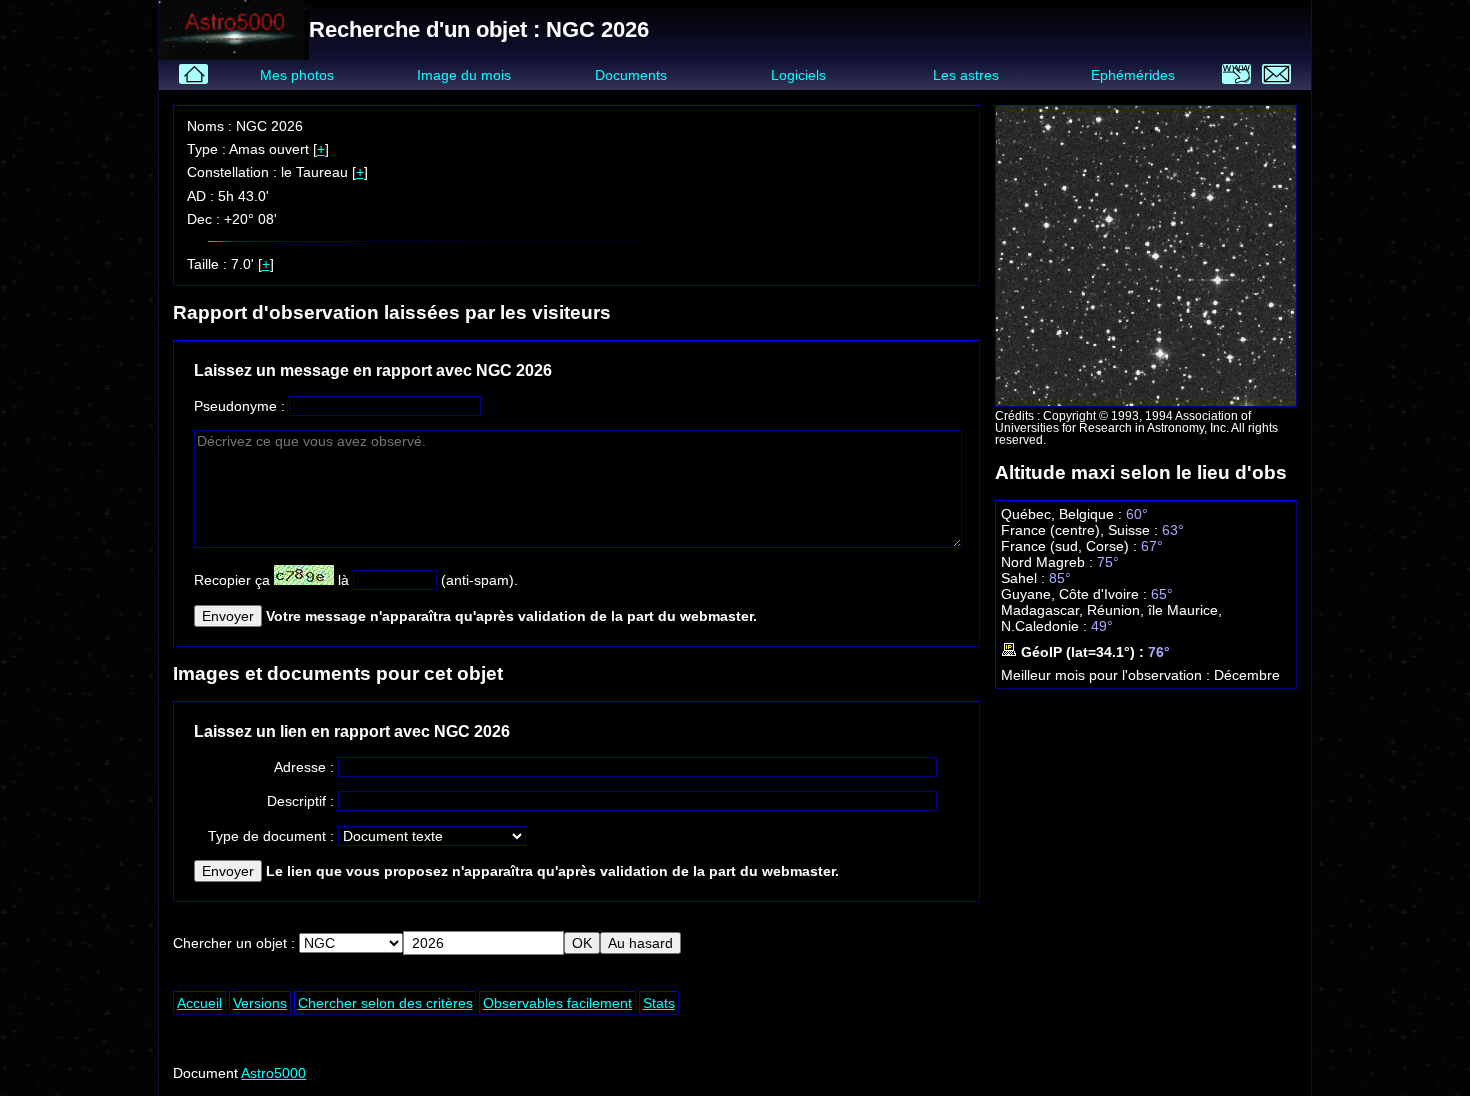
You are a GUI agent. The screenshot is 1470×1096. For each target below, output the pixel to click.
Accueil (199, 1003)
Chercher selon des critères (385, 1003)
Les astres (966, 75)
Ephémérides (1133, 75)
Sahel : (1025, 578)
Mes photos (297, 75)
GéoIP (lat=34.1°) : (1082, 652)
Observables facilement (557, 1003)
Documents (631, 75)
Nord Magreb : (1049, 562)
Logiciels (798, 75)
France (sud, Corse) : (1071, 546)
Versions (260, 1003)
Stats (659, 1003)
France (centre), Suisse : (1081, 530)
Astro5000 (273, 1073)
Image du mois (464, 75)
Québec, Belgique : (1063, 514)
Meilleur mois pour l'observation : (1107, 675)
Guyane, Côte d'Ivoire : (1076, 594)
